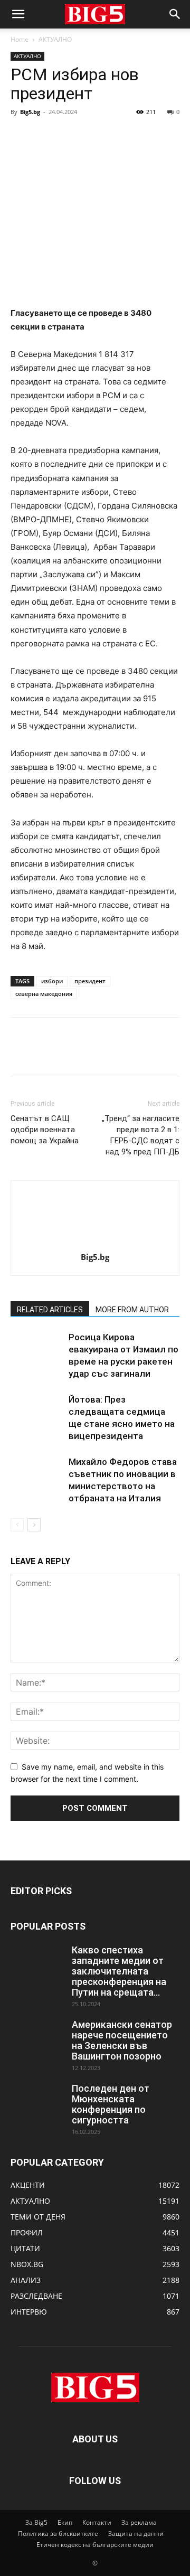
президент (90, 981)
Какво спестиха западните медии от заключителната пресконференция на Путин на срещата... (119, 1971)
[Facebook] (21, 136)
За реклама (139, 2522)
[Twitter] (45, 136)
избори (52, 981)
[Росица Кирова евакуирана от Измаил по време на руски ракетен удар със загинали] (37, 1350)
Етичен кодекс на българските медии (95, 2545)
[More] (119, 136)
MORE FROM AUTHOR (132, 1310)
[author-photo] (95, 1242)
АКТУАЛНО (55, 39)
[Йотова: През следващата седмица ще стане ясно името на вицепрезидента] (37, 1412)
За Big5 (36, 2522)
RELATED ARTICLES (50, 1310)
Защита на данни (136, 2533)
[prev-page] (17, 1525)
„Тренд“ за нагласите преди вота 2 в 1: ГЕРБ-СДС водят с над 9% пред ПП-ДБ (141, 1135)
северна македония (44, 994)
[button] (18, 14)
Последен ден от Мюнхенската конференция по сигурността (111, 2104)
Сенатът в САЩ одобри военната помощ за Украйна (45, 1130)
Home (20, 39)
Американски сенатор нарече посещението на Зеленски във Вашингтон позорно (122, 2040)
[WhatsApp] (94, 136)
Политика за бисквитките (58, 2533)
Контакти (97, 2522)
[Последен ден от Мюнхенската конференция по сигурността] (37, 2102)
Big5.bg (30, 112)
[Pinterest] (70, 136)
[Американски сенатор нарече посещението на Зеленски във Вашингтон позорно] (37, 2038)
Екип (65, 2522)
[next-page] (34, 1525)
